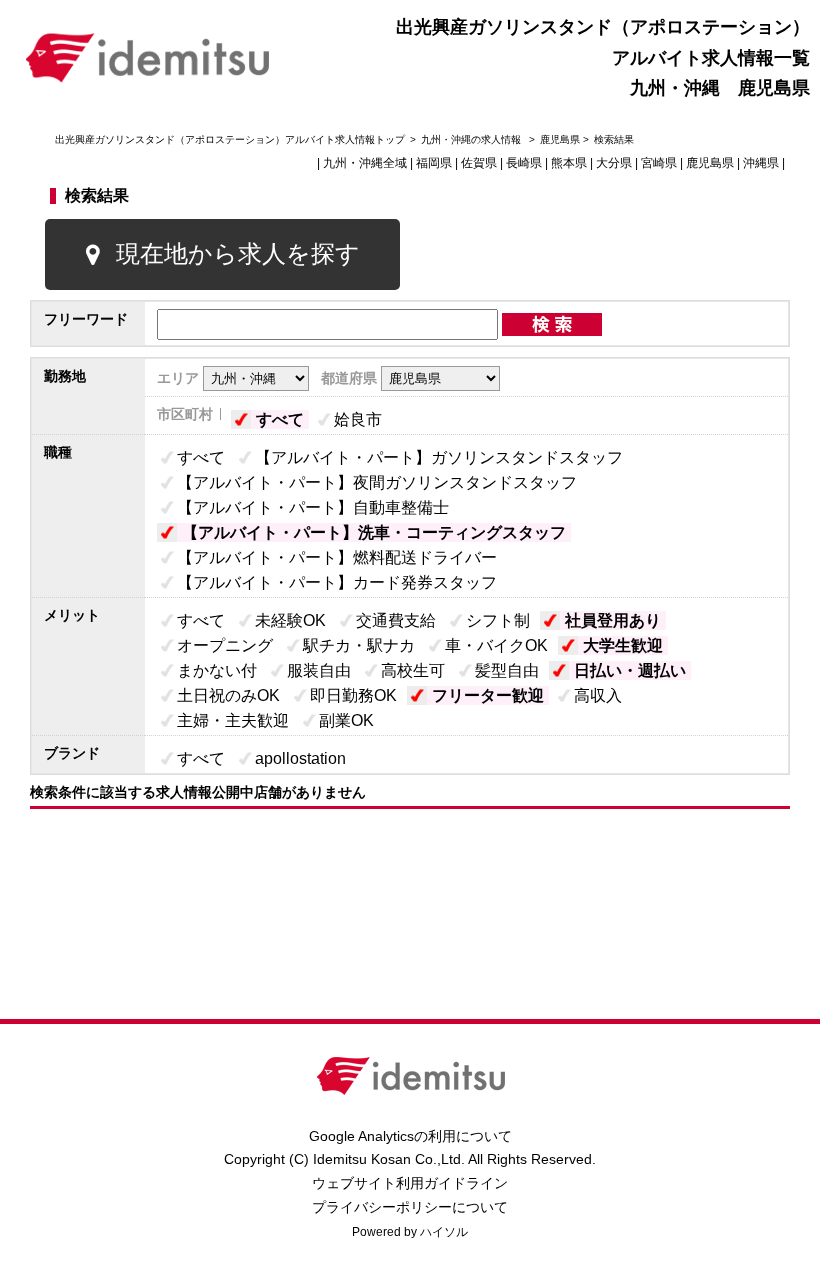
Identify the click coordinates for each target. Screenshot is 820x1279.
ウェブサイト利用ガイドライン (410, 1183)
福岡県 (434, 163)
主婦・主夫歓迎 (233, 720)
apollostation (300, 758)
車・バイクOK (496, 645)
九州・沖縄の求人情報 (472, 139)
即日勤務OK (353, 695)
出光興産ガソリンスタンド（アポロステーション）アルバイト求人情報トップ (230, 139)
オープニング (225, 645)
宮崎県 (659, 163)
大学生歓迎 (623, 645)
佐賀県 (479, 163)
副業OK (346, 720)
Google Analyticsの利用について (410, 1136)
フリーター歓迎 (488, 695)
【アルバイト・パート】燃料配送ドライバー (337, 557)
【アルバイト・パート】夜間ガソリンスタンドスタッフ (377, 482)
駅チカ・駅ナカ (359, 645)
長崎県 (524, 163)
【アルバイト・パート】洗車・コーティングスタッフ (374, 532)
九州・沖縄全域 (365, 163)
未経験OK (290, 620)
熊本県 (569, 163)
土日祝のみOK (228, 695)
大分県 (614, 163)
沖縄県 (761, 163)
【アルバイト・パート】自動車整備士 (313, 507)
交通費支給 (396, 620)
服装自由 (319, 670)
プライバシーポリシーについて (410, 1207)
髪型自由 (507, 670)
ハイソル (444, 1232)
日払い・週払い (630, 670)
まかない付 (217, 670)
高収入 (598, 695)
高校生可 (413, 670)
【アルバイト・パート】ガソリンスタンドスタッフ (439, 457)
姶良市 (358, 419)
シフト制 (498, 620)
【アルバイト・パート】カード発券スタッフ (337, 582)
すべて (280, 419)
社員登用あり (613, 620)
